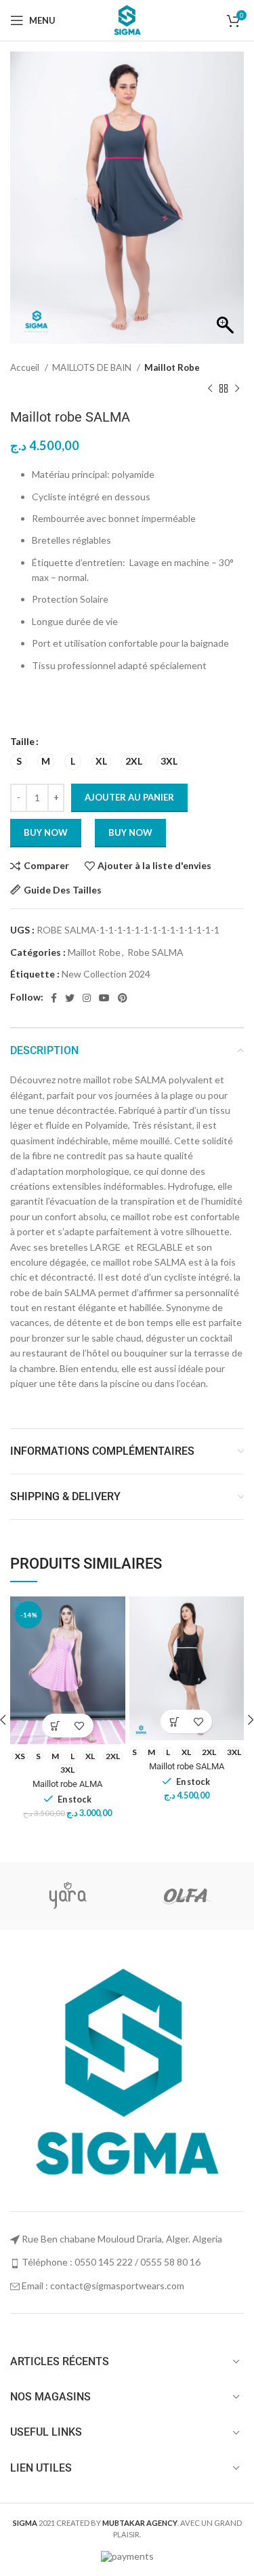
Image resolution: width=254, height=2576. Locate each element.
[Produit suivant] (237, 388)
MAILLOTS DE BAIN (93, 367)
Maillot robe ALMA (67, 1784)
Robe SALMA (155, 952)
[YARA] (68, 1896)
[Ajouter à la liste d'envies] (80, 1726)
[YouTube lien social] (104, 998)
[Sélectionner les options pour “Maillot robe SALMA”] (174, 1722)
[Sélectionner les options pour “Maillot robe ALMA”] (56, 1726)
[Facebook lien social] (54, 998)
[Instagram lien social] (87, 998)
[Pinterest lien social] (123, 998)
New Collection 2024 (106, 974)
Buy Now (130, 832)
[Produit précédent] (210, 388)
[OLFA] (185, 1896)
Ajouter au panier (129, 797)
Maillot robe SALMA (187, 1766)
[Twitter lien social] (70, 998)
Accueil (26, 367)
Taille (22, 741)
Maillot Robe (172, 367)
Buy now (46, 832)
